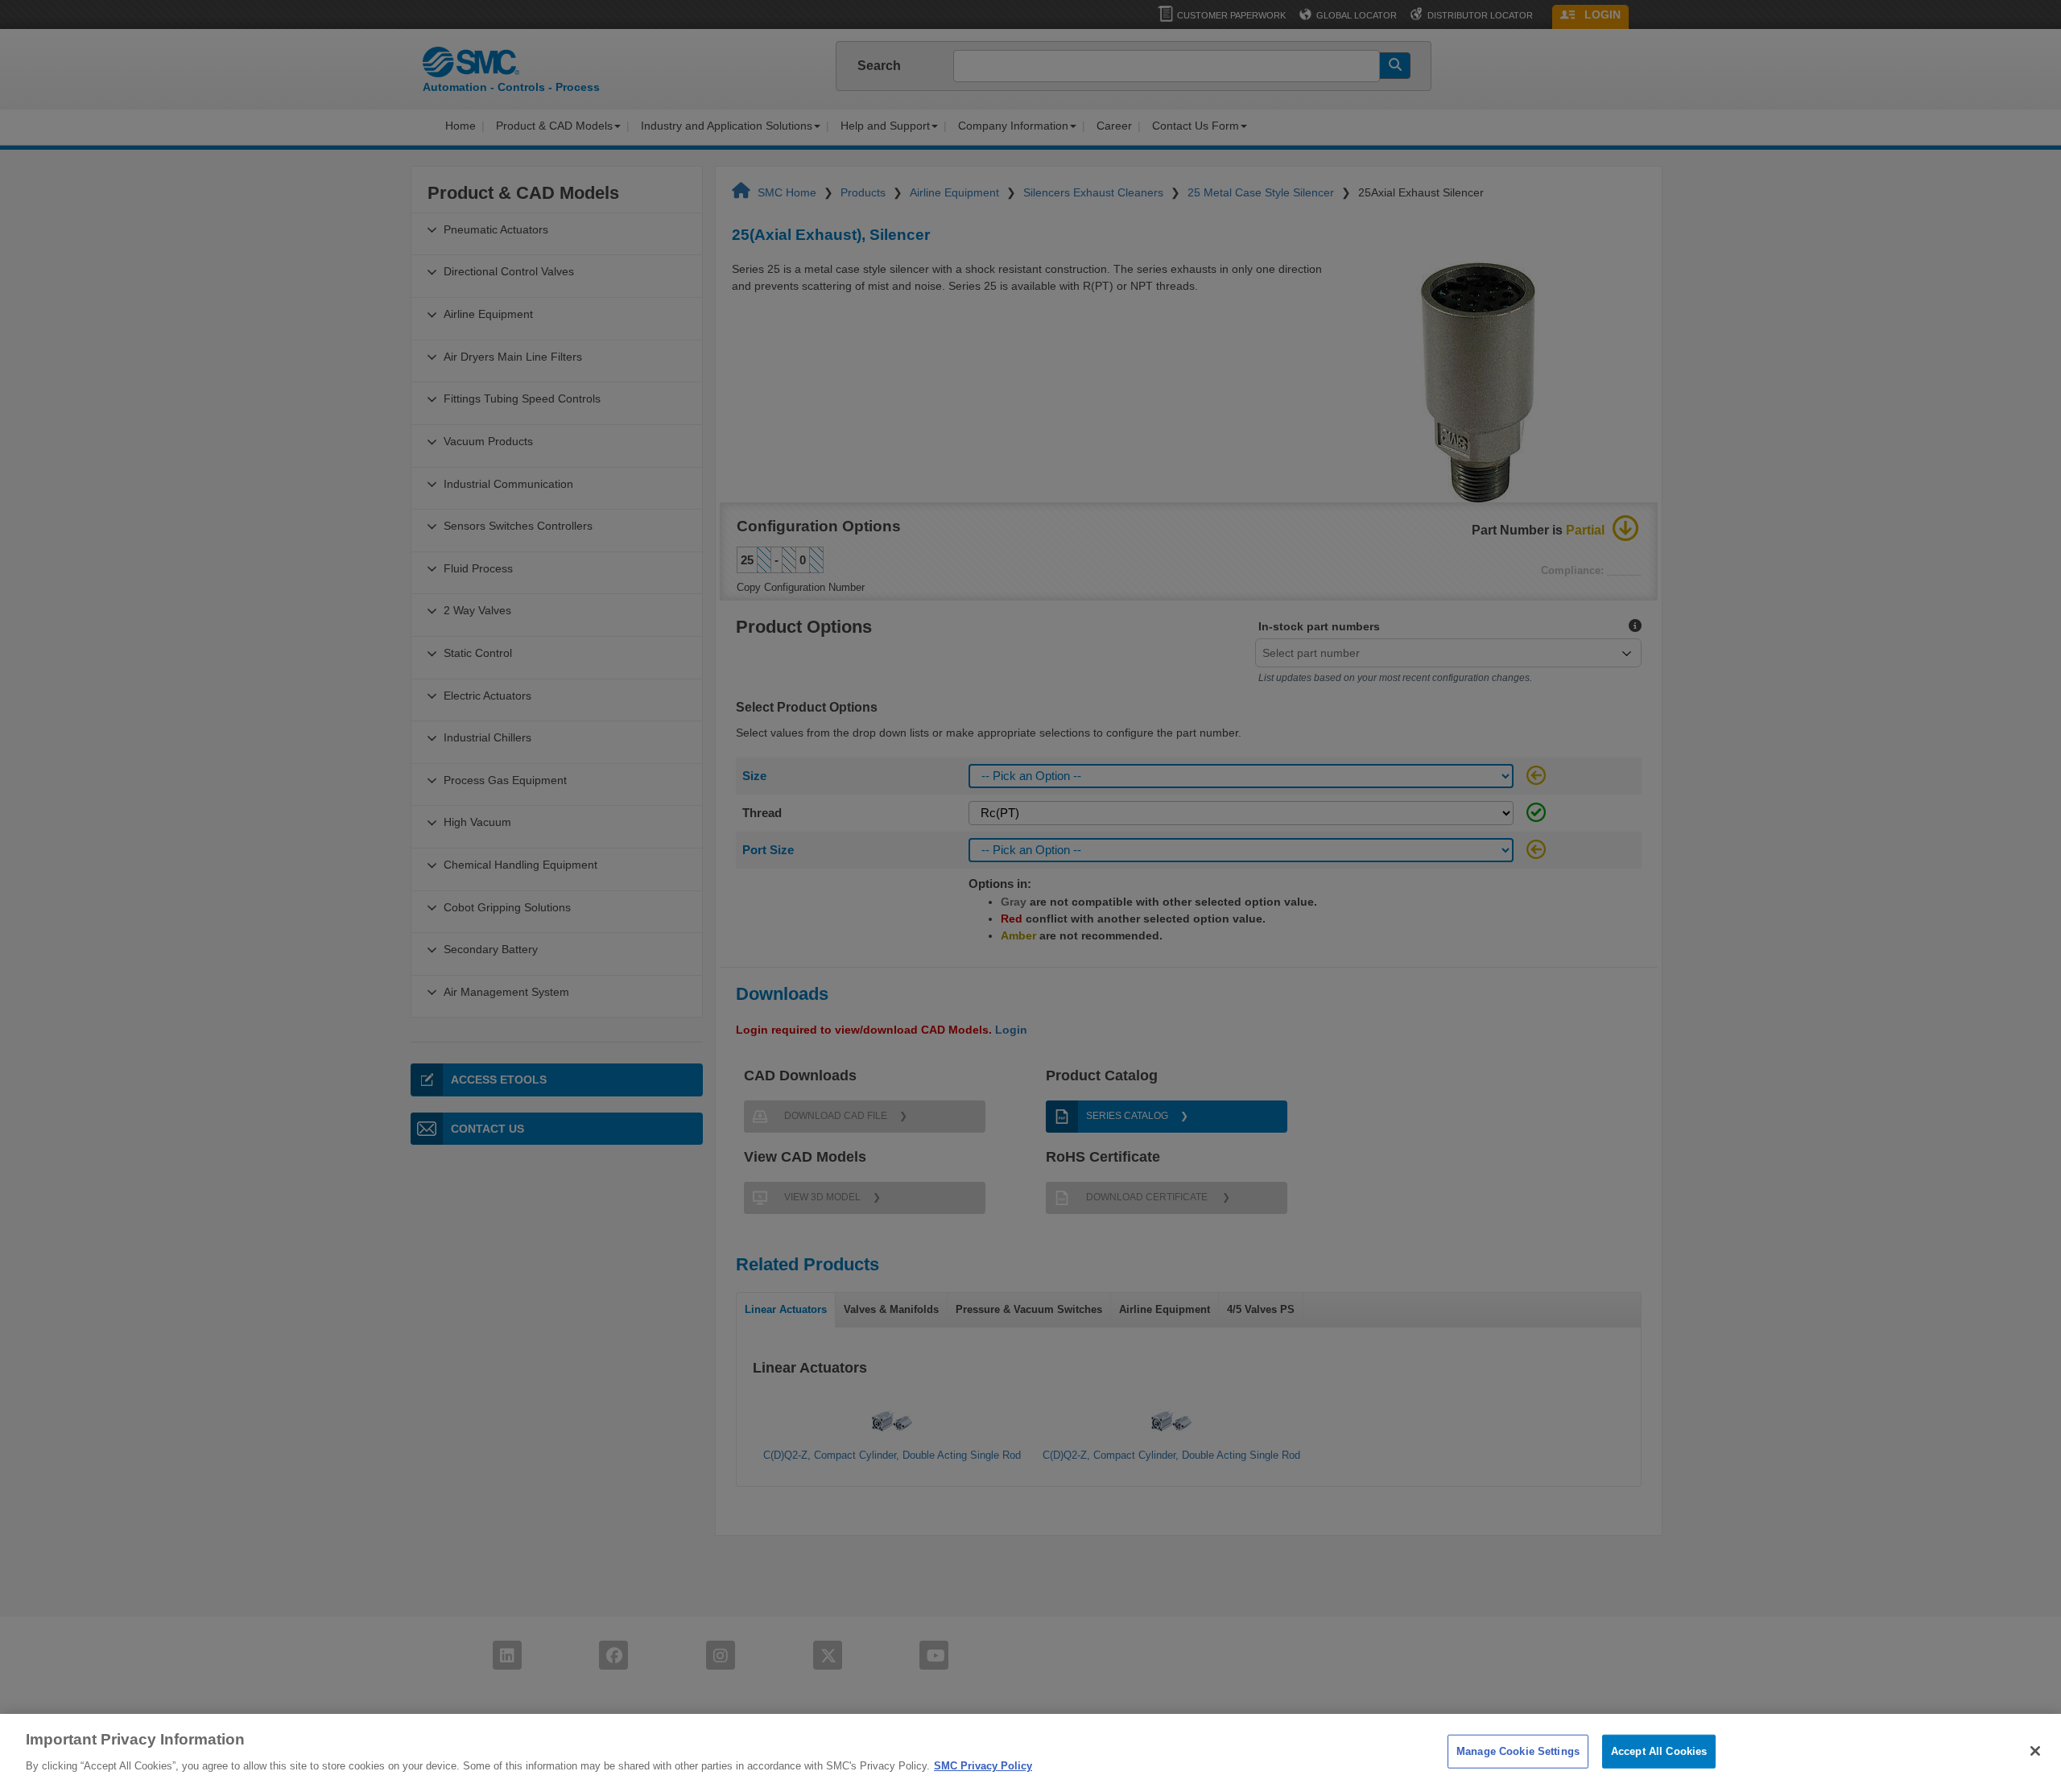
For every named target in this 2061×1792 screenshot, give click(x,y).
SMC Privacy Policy (983, 1765)
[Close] (2035, 1751)
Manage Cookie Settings (1518, 1751)
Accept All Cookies (1659, 1751)
